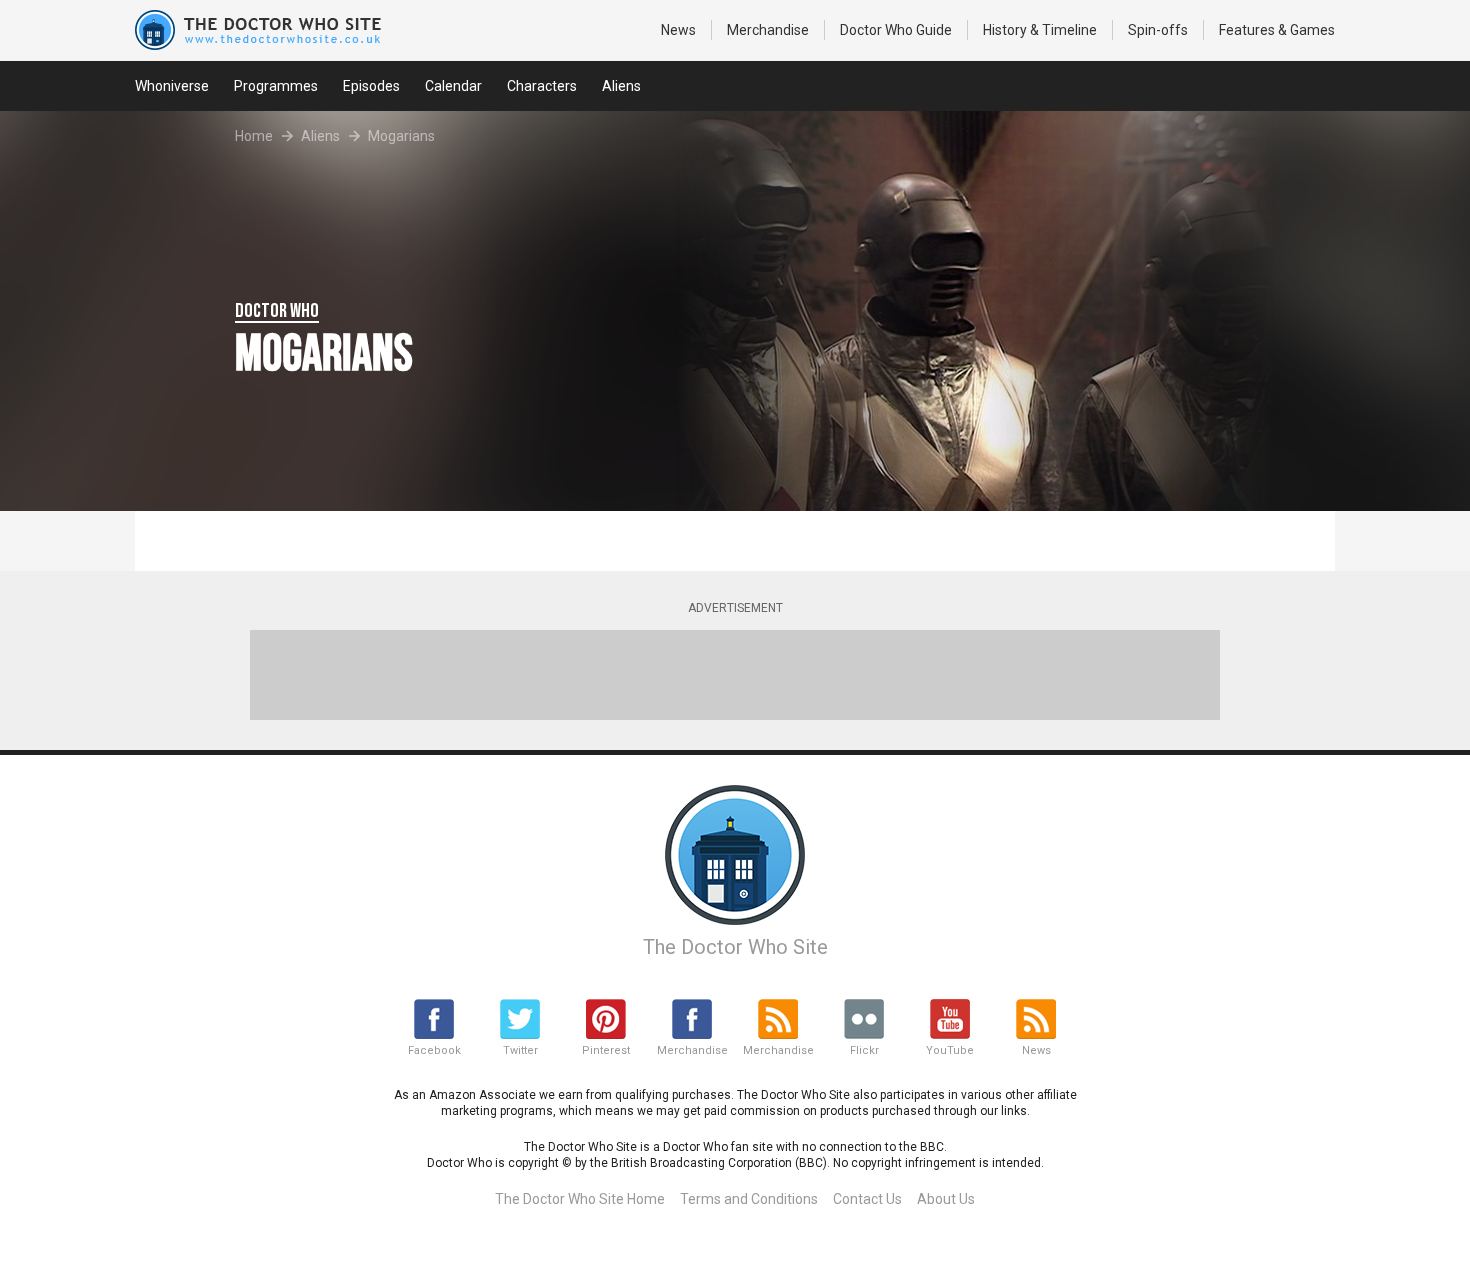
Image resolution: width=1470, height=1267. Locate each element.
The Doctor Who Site (735, 947)
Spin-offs (1158, 30)
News (678, 30)
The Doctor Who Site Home (580, 1199)
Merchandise (768, 30)
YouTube (950, 1050)
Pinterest (606, 1050)
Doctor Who (896, 30)
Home (254, 136)
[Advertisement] (735, 675)
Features (1277, 30)
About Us (946, 1199)
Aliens (621, 86)
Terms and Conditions (749, 1199)
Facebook (434, 1050)
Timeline (1040, 30)
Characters (542, 86)
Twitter (520, 1050)
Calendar (453, 86)
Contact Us (867, 1199)
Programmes (276, 86)
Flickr (864, 1050)
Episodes (371, 86)
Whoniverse (172, 86)
